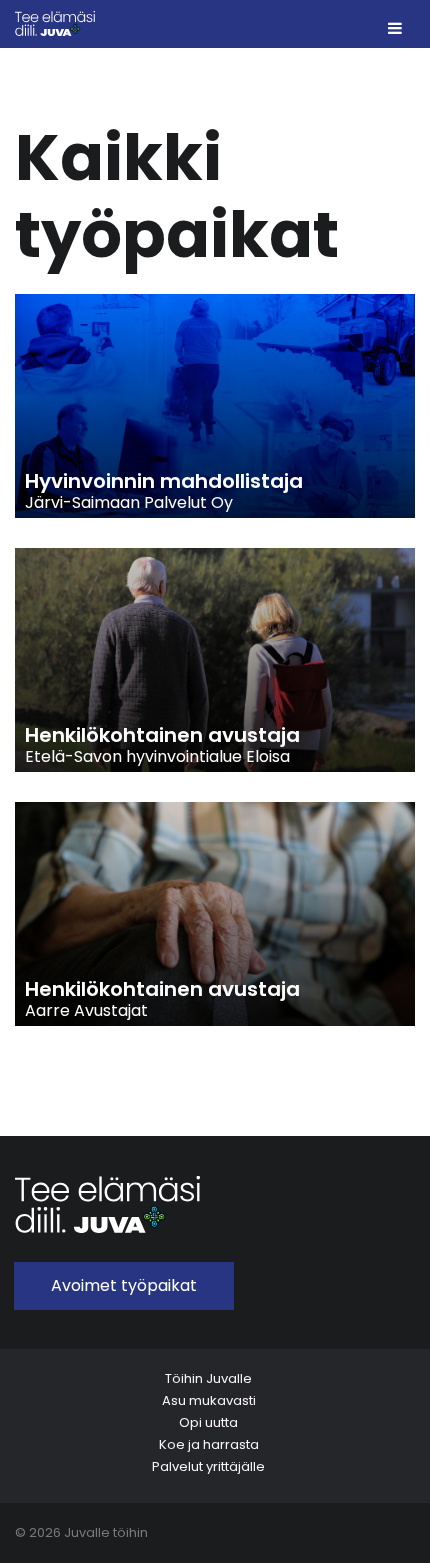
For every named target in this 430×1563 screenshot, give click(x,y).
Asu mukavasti (209, 1400)
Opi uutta (208, 1422)
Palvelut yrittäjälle (208, 1466)
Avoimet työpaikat (124, 1285)
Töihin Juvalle (208, 1378)
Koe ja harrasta (209, 1444)
